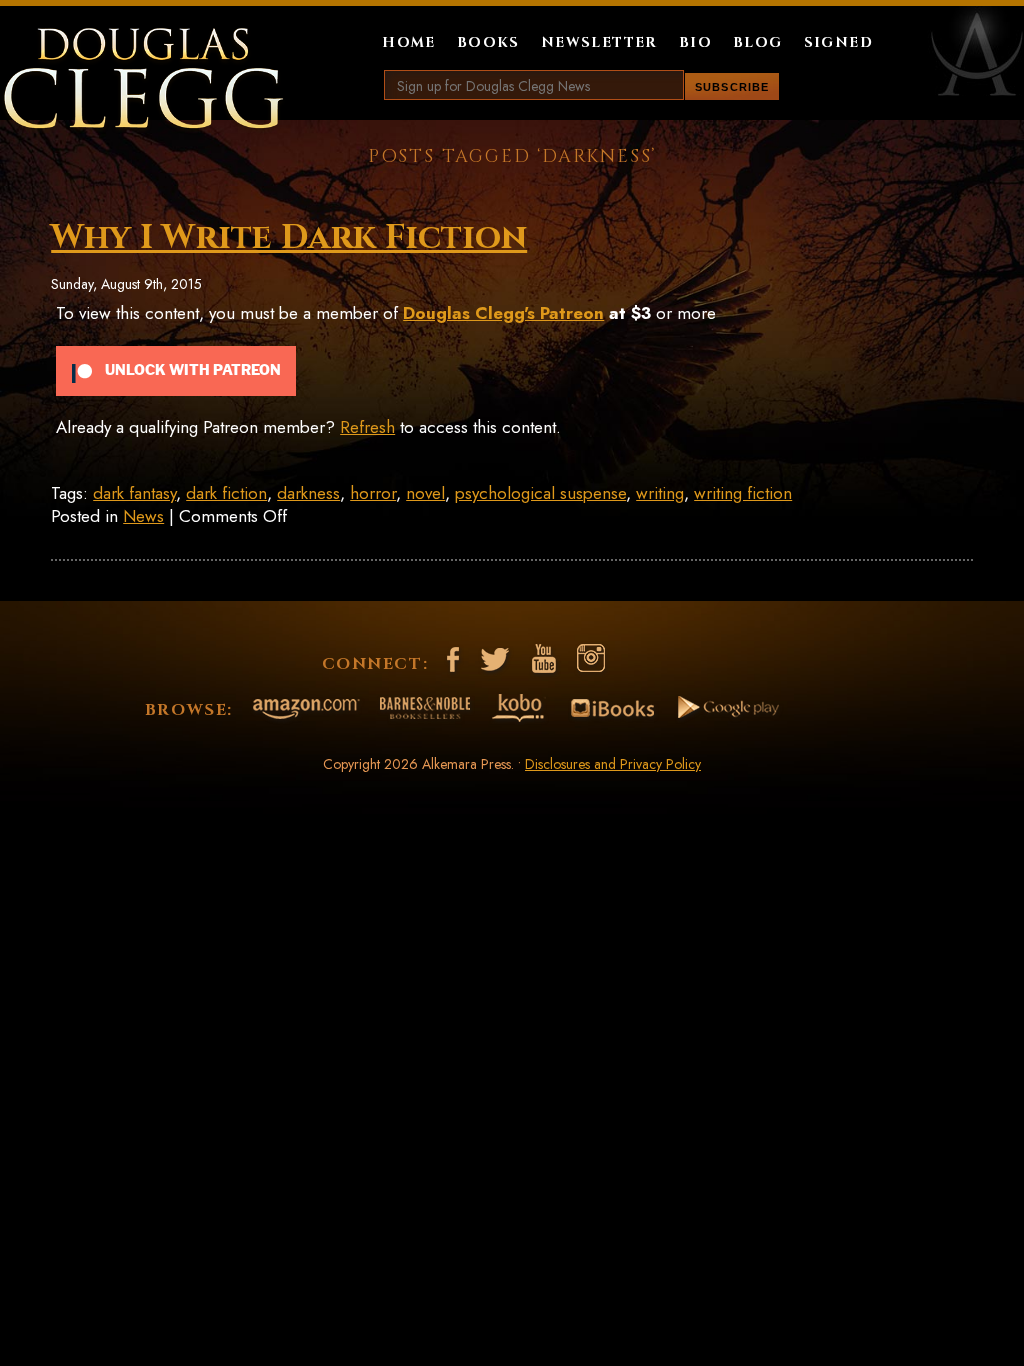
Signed (838, 42)
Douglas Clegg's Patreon (503, 313)
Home (409, 42)
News (143, 516)
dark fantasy (134, 493)
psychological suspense (540, 493)
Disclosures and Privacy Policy (613, 764)
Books (488, 42)
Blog (758, 42)
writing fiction (743, 493)
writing (660, 493)
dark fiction (226, 493)
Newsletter (599, 42)
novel (425, 493)
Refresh (367, 427)
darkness (308, 493)
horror (373, 493)
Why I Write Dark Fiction (289, 238)
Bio (695, 42)
